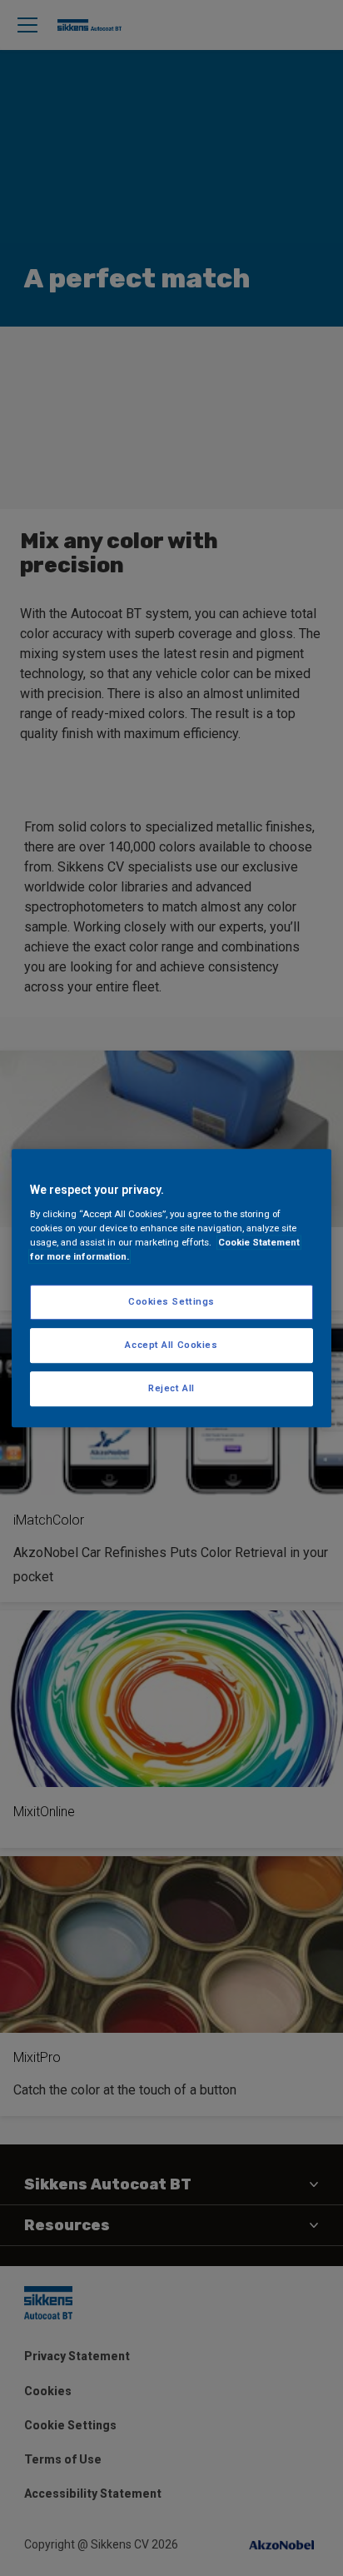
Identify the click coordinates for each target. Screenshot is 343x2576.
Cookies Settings (171, 1301)
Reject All (171, 1388)
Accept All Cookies (171, 1345)
